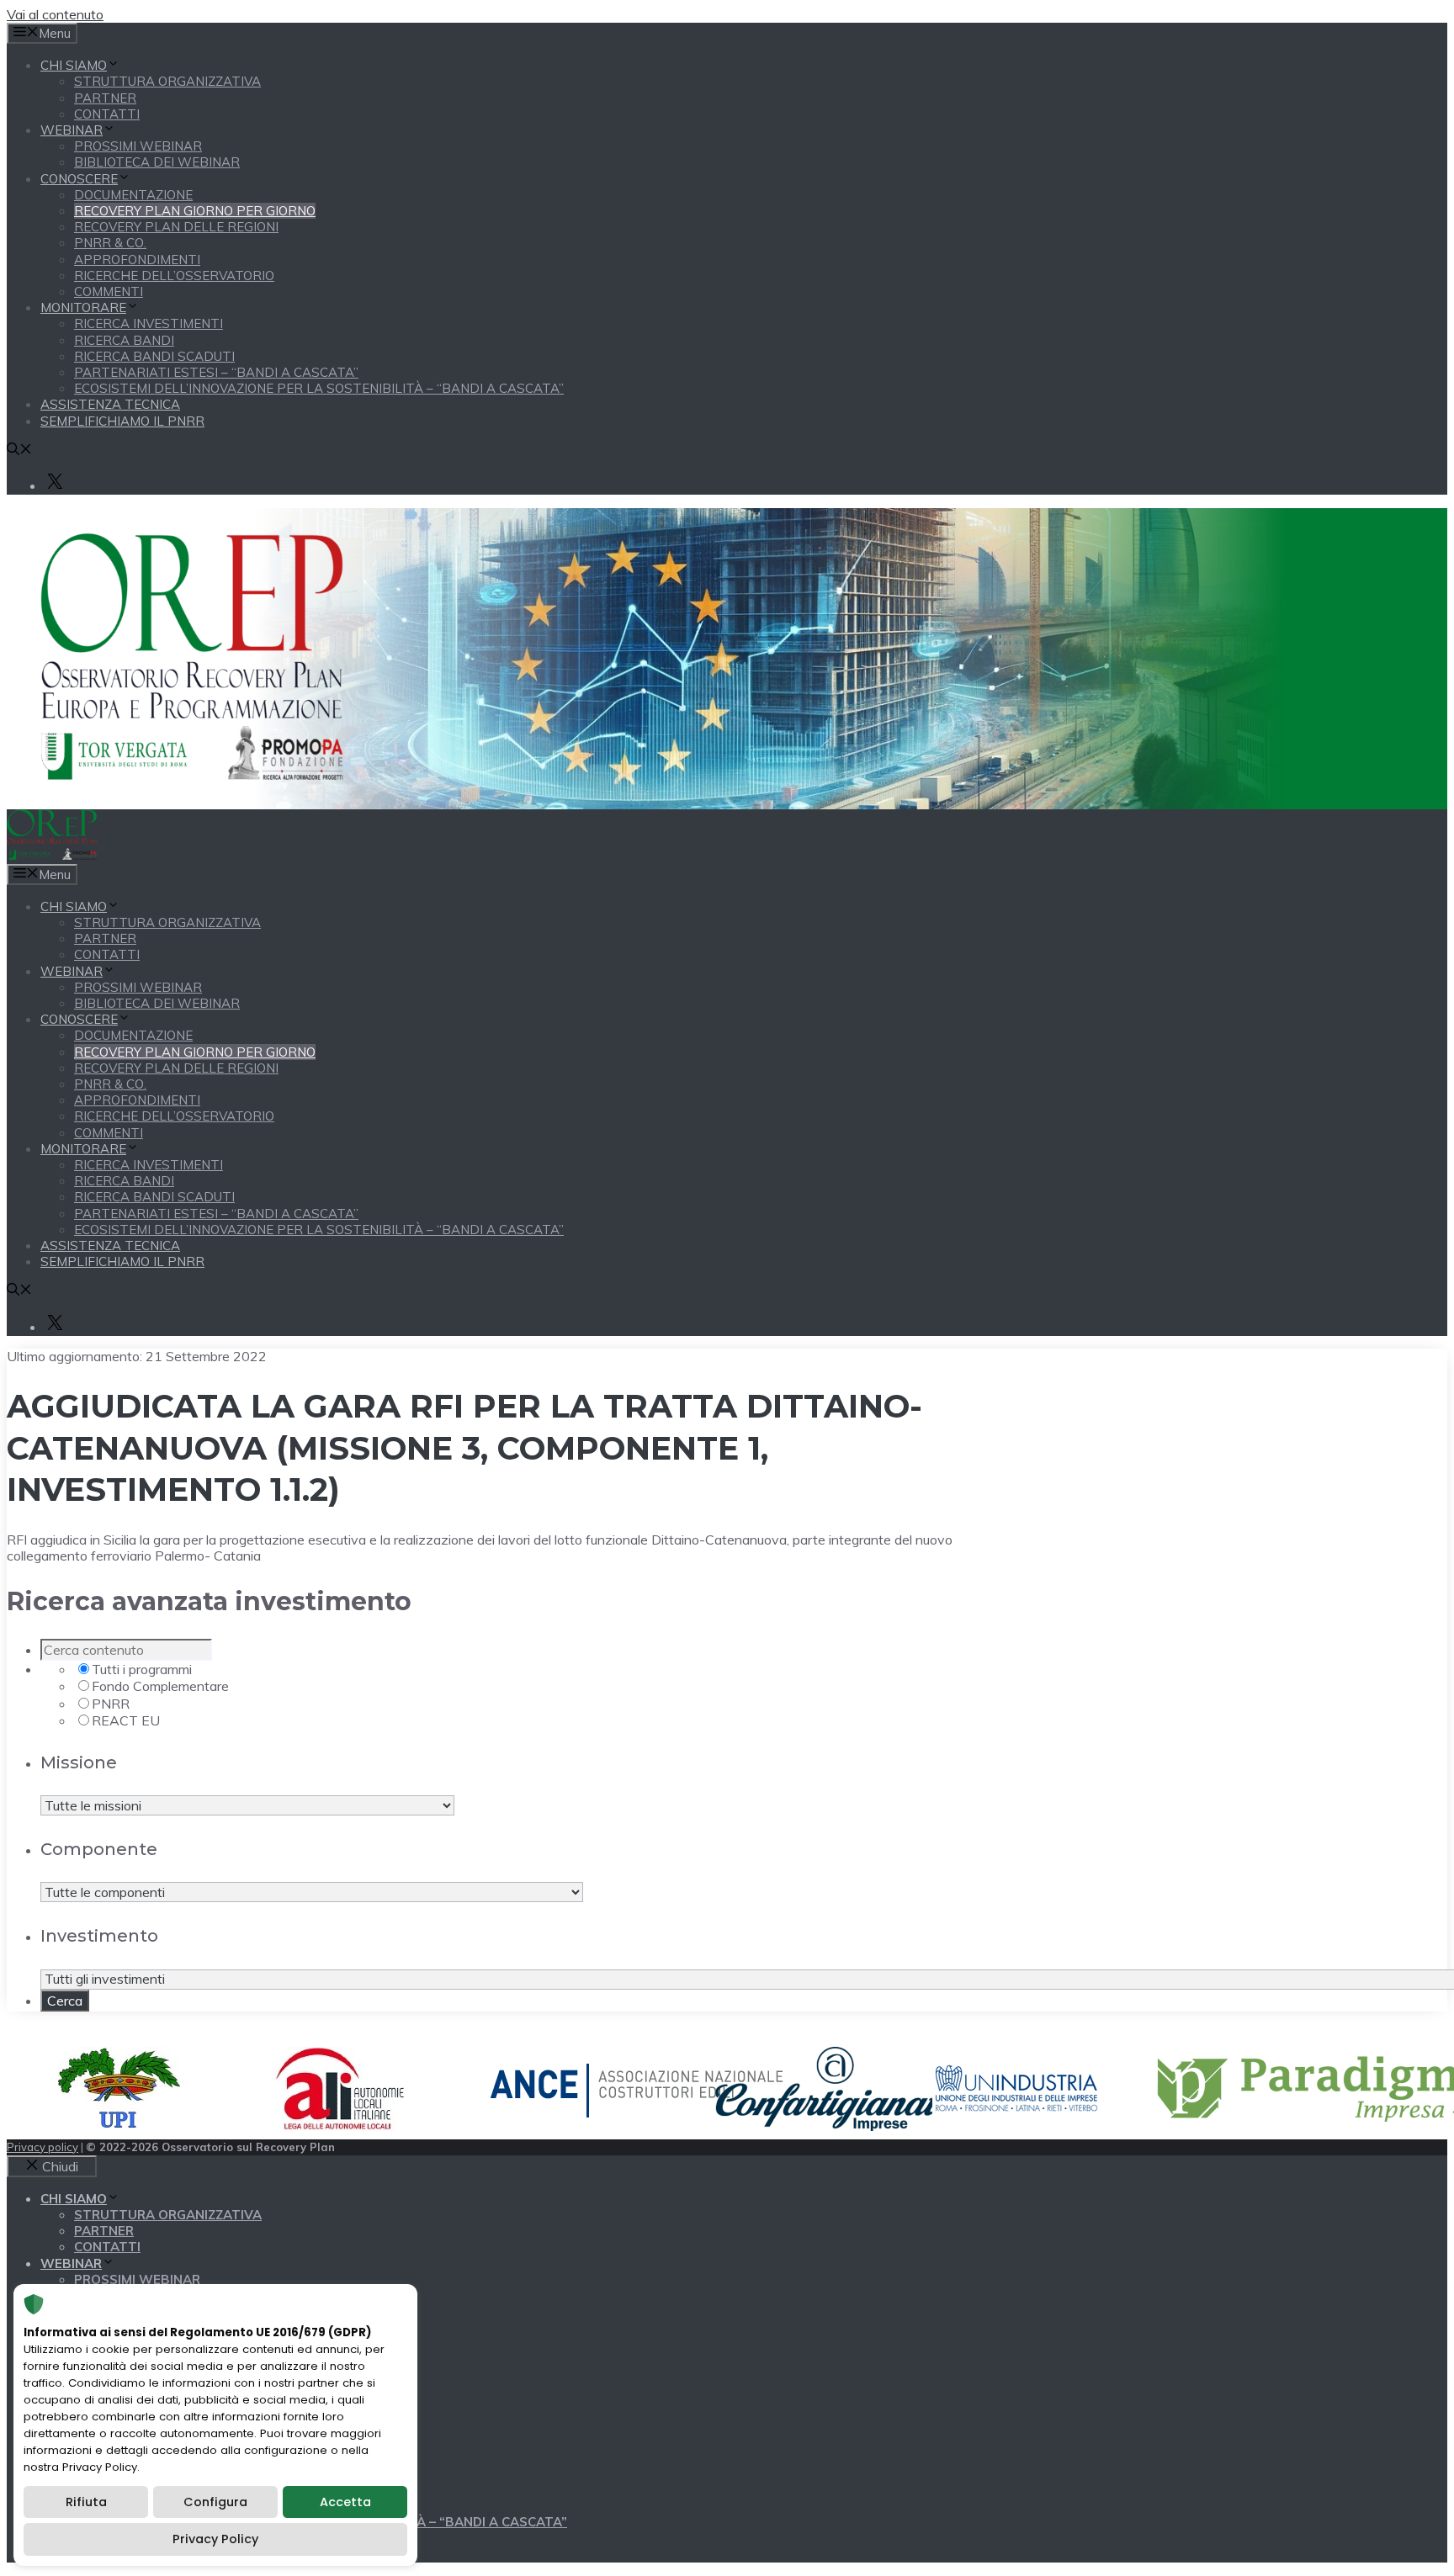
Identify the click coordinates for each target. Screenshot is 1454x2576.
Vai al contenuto (55, 14)
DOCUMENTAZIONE (133, 195)
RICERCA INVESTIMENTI (149, 323)
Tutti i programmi (142, 1669)
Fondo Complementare (160, 1686)
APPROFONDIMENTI (137, 260)
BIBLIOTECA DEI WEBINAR (157, 162)
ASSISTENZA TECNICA (110, 404)
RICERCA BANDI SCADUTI (154, 356)
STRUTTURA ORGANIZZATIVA (167, 81)
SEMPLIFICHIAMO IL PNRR (122, 421)
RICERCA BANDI (124, 340)
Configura (215, 2502)
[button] (19, 451)
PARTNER (105, 98)
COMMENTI (109, 292)
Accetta (345, 2502)
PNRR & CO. (110, 243)
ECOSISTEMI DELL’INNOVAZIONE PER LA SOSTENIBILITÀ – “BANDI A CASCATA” (319, 388)
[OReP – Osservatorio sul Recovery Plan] (52, 855)
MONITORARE (83, 307)
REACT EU (126, 1720)
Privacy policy (42, 2147)
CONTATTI (107, 114)
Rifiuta (86, 2502)
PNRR (111, 1704)
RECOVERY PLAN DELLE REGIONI (176, 227)
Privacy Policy (215, 2539)
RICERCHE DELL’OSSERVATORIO (174, 276)
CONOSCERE (79, 179)
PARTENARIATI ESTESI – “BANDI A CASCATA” (216, 372)
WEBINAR (72, 130)
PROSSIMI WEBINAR (138, 146)
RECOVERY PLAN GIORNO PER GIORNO (195, 211)
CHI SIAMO (74, 65)
